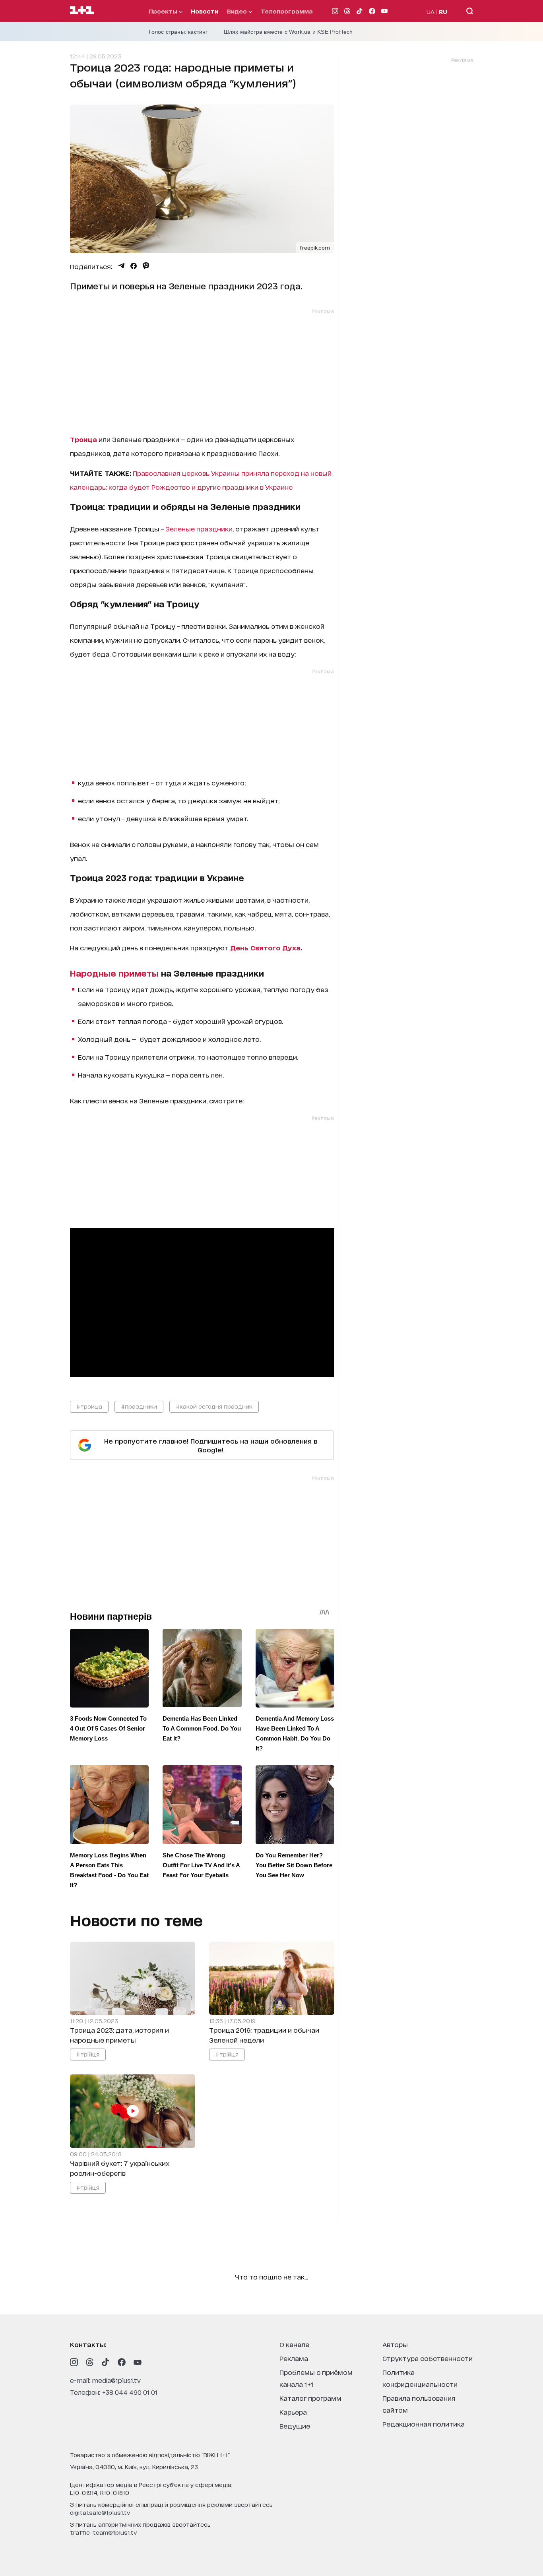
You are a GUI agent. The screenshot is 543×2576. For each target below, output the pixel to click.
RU (443, 11)
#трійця (88, 2054)
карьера (293, 2412)
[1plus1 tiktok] (106, 2362)
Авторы (395, 2344)
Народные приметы (114, 973)
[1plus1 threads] (90, 2362)
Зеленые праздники (199, 528)
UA (431, 11)
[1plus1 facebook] (122, 2362)
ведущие (295, 2426)
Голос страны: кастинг (178, 32)
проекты (164, 11)
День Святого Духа (265, 947)
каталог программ (310, 2398)
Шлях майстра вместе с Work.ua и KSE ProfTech (288, 32)
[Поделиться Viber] (146, 266)
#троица (89, 1406)
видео (238, 11)
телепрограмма (287, 11)
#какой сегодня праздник (214, 1406)
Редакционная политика (424, 2424)
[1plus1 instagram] (74, 2362)
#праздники (139, 1406)
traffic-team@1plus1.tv (104, 2532)
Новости (205, 11)
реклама (294, 2358)
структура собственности (428, 2358)
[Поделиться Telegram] (121, 266)
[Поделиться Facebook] (134, 266)
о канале (294, 2344)
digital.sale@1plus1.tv (100, 2512)
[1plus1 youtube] (138, 2362)
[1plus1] (82, 11)
